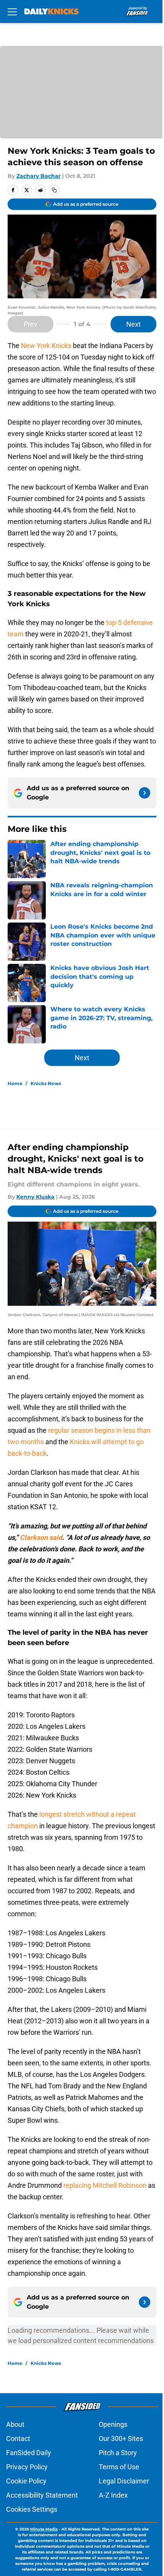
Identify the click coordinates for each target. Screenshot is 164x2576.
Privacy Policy (27, 2467)
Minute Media (44, 2529)
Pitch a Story (118, 2453)
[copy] (54, 190)
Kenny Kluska (35, 1197)
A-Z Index (113, 2495)
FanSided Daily (29, 2453)
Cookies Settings (32, 2509)
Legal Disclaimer (124, 2481)
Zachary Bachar (39, 176)
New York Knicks (46, 346)
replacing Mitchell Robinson (105, 2185)
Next (133, 324)
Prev (31, 324)
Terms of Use (119, 2467)
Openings (113, 2424)
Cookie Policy (26, 2481)
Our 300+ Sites (121, 2438)
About (15, 2424)
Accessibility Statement (42, 2495)
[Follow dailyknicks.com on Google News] (145, 793)
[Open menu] (12, 11)
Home (15, 1083)
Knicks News (46, 1083)
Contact (18, 2438)
